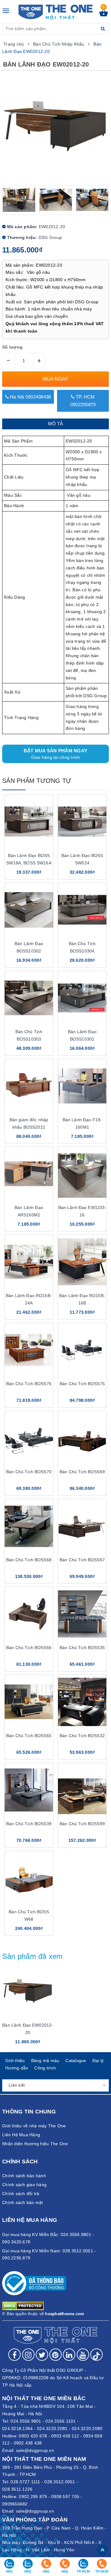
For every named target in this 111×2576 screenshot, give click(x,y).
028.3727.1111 (25, 2482)
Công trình (45, 2068)
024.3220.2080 (87, 2428)
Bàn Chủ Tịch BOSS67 (82, 1560)
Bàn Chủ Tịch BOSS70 (29, 1472)
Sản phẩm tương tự (37, 781)
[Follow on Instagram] (28, 2355)
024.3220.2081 (52, 2428)
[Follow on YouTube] (83, 2355)
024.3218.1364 (17, 2428)
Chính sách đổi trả (21, 2194)
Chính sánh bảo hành (24, 2176)
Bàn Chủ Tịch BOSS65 (29, 1736)
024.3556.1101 (60, 2421)
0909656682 (15, 2504)
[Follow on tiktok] (97, 2355)
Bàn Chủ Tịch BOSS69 (82, 1472)
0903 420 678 (33, 2436)
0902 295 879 (33, 2497)
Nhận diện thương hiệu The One (35, 2144)
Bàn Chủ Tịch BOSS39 (29, 1824)
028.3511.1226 (17, 2489)
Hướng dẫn (17, 2068)
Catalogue (76, 2060)
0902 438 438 (28, 2443)
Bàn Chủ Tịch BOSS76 (29, 1384)
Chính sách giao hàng (24, 2185)
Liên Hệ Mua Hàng (21, 2135)
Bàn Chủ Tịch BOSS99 (82, 1824)
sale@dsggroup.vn (35, 2450)
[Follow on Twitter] (42, 2355)
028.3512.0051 (60, 2482)
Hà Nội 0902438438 (30, 397)
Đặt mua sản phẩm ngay (55, 754)
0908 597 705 (65, 2497)
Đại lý (98, 2060)
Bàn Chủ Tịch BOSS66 (29, 1648)
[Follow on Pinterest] (55, 2355)
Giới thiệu (15, 2060)
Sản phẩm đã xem (33, 1956)
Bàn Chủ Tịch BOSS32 (82, 1736)
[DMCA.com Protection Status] (23, 2305)
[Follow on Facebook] (14, 2355)
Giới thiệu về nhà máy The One (34, 2126)
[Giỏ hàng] (104, 15)
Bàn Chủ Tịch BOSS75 (82, 1384)
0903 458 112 (65, 2436)
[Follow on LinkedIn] (69, 2355)
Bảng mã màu (45, 2060)
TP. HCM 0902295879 (83, 401)
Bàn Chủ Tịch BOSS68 (29, 1560)
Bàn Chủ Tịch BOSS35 (82, 1648)
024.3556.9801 (26, 2421)
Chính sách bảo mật (23, 2202)
